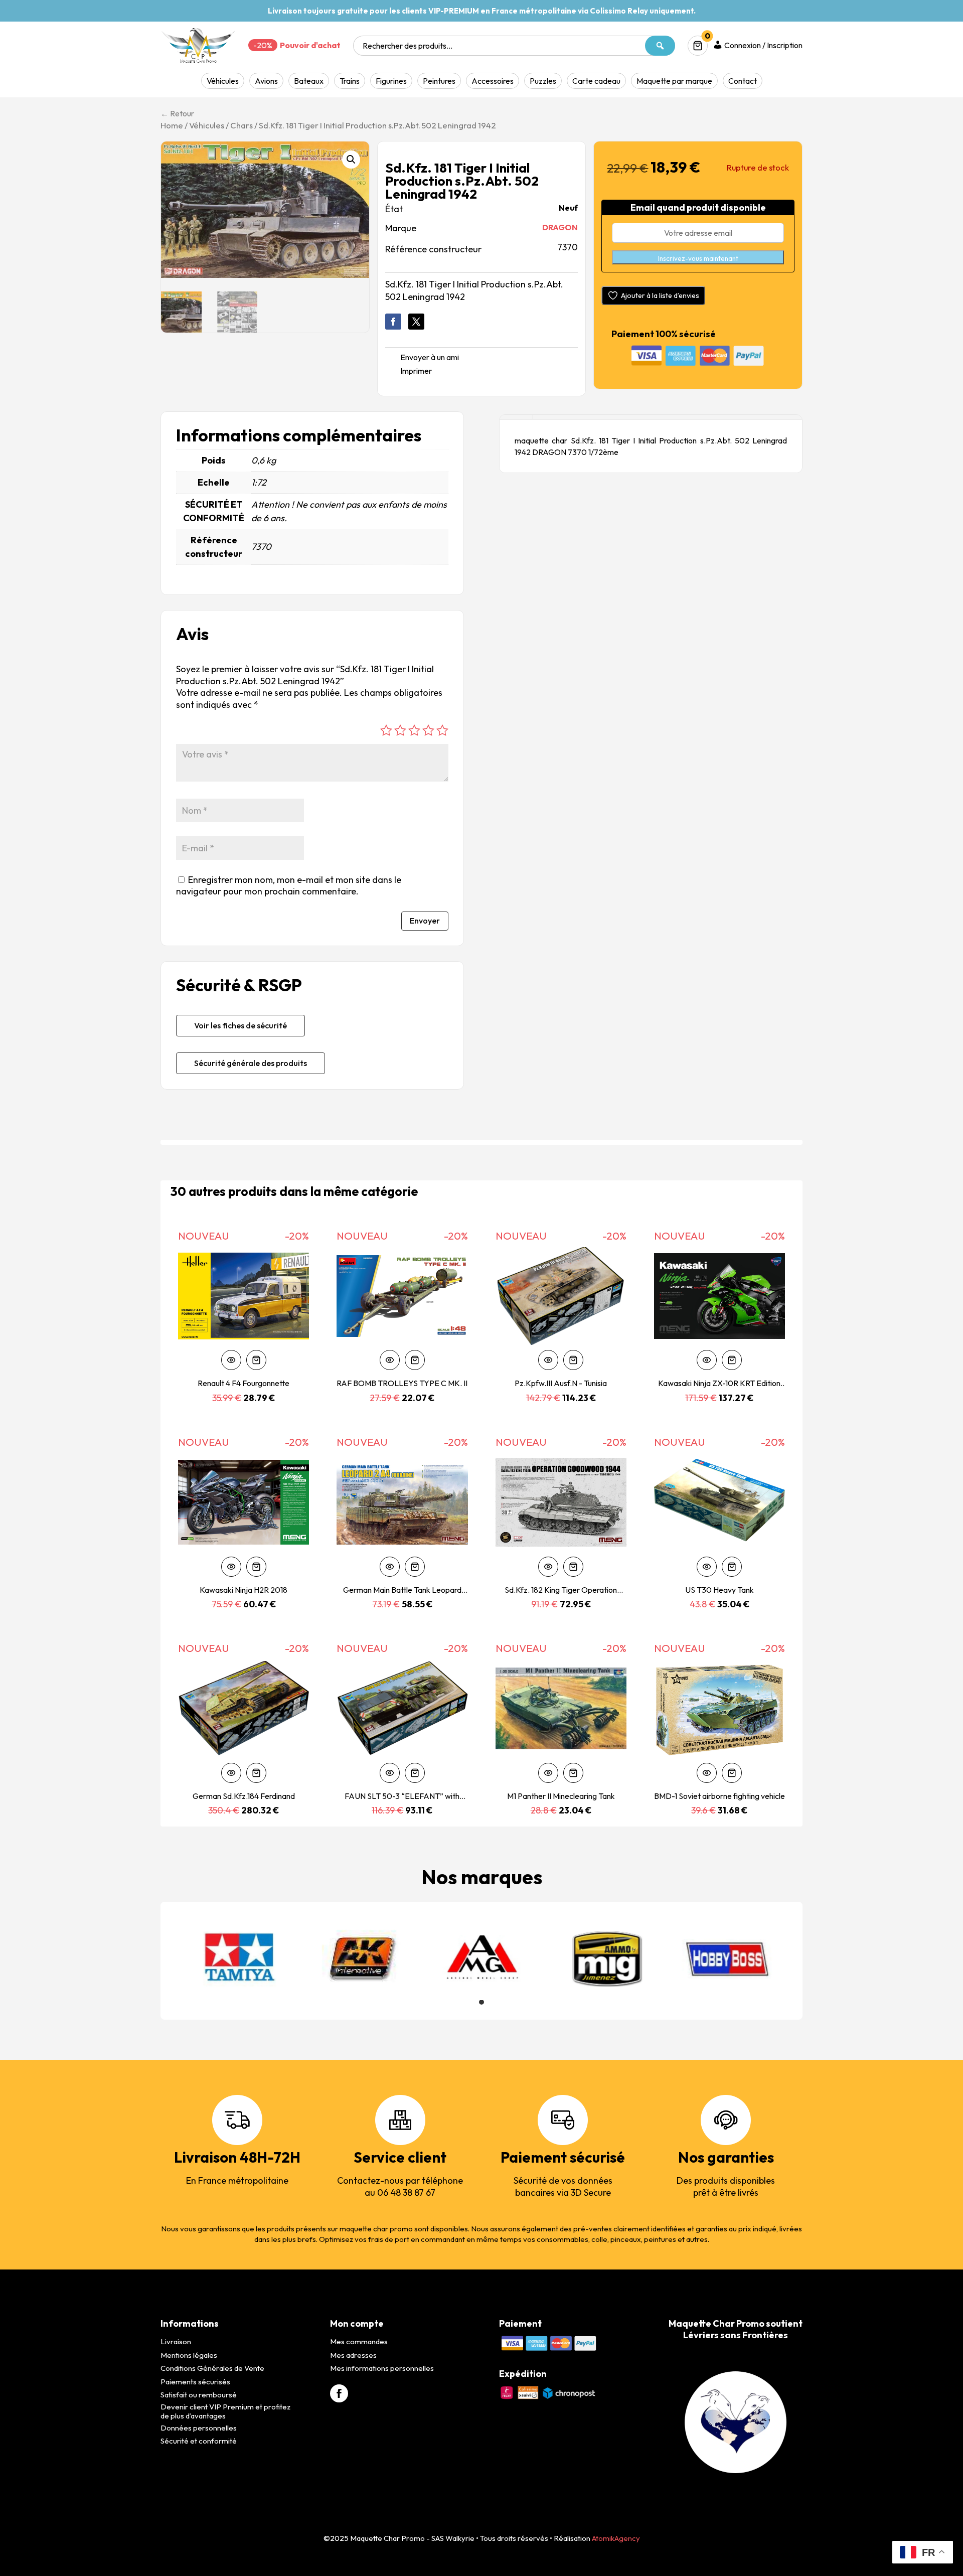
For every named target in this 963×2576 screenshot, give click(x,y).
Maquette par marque (674, 81)
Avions (266, 81)
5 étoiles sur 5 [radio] (442, 730)
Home (172, 125)
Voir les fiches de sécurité (240, 1025)
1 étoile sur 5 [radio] (386, 730)
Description (516, 417)
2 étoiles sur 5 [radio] (400, 730)
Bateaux (309, 81)
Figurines (391, 81)
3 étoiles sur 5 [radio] (414, 730)
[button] (351, 160)
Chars (242, 125)
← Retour (177, 113)
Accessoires (493, 81)
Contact (743, 81)
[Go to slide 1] (481, 2002)
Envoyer (425, 921)
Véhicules (223, 81)
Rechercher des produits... (408, 46)
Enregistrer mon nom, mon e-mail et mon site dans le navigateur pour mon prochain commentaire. (289, 885)
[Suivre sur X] (416, 322)
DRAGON (560, 227)
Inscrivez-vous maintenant (698, 258)
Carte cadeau (596, 81)
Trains (350, 81)
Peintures (439, 81)
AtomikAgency (616, 2538)
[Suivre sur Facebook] (393, 322)
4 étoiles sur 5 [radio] (428, 730)
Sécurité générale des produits (251, 1063)
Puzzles (543, 81)
